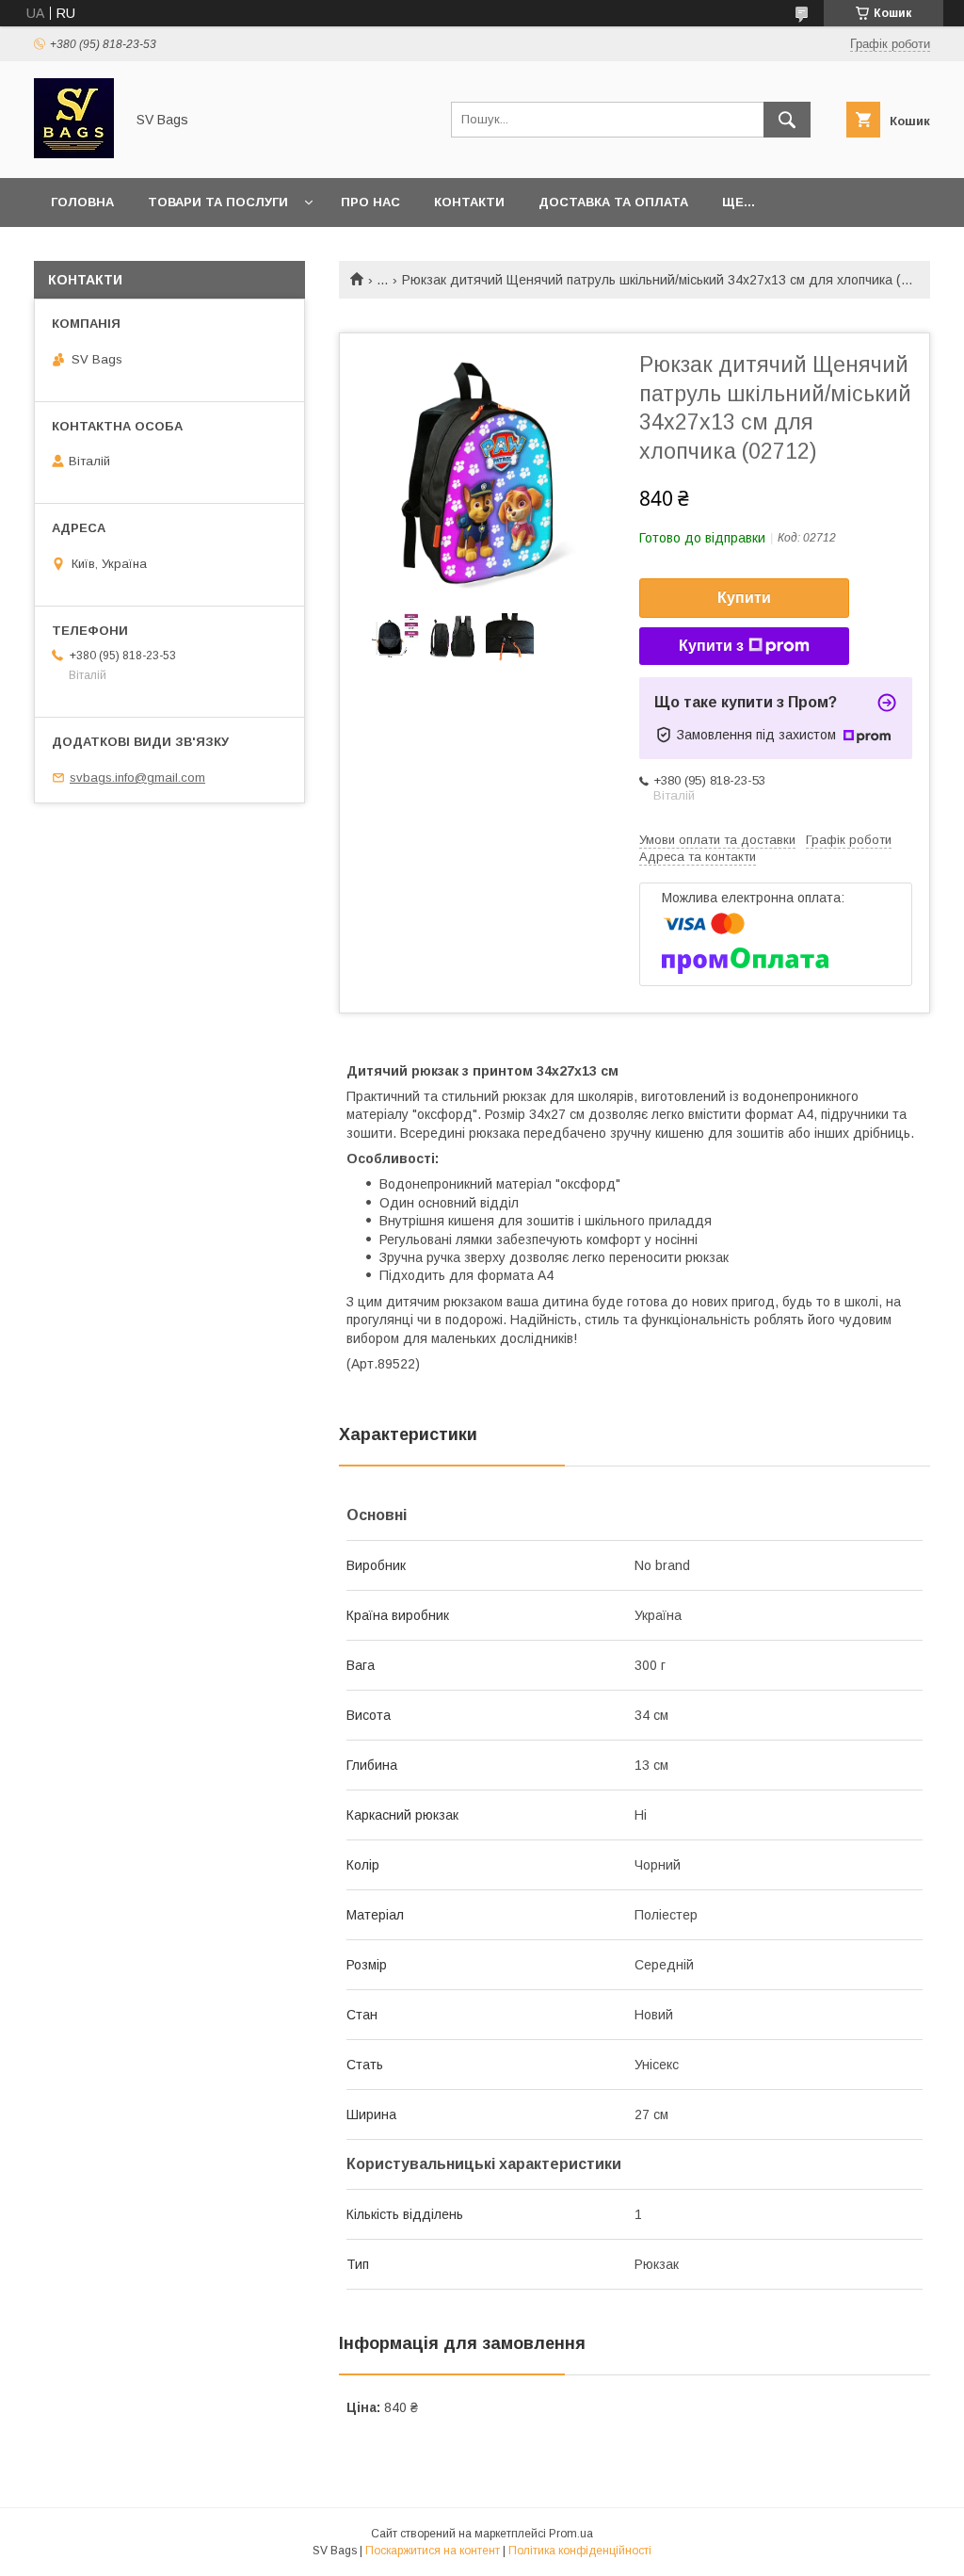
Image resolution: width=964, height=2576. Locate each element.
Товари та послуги (218, 202)
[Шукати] (787, 120)
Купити (744, 598)
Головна (82, 202)
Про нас (370, 202)
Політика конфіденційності (580, 2551)
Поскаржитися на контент (433, 2551)
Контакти (469, 202)
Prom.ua (571, 2534)
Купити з (711, 646)
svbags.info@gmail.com (137, 778)
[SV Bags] (74, 154)
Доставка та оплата (613, 202)
